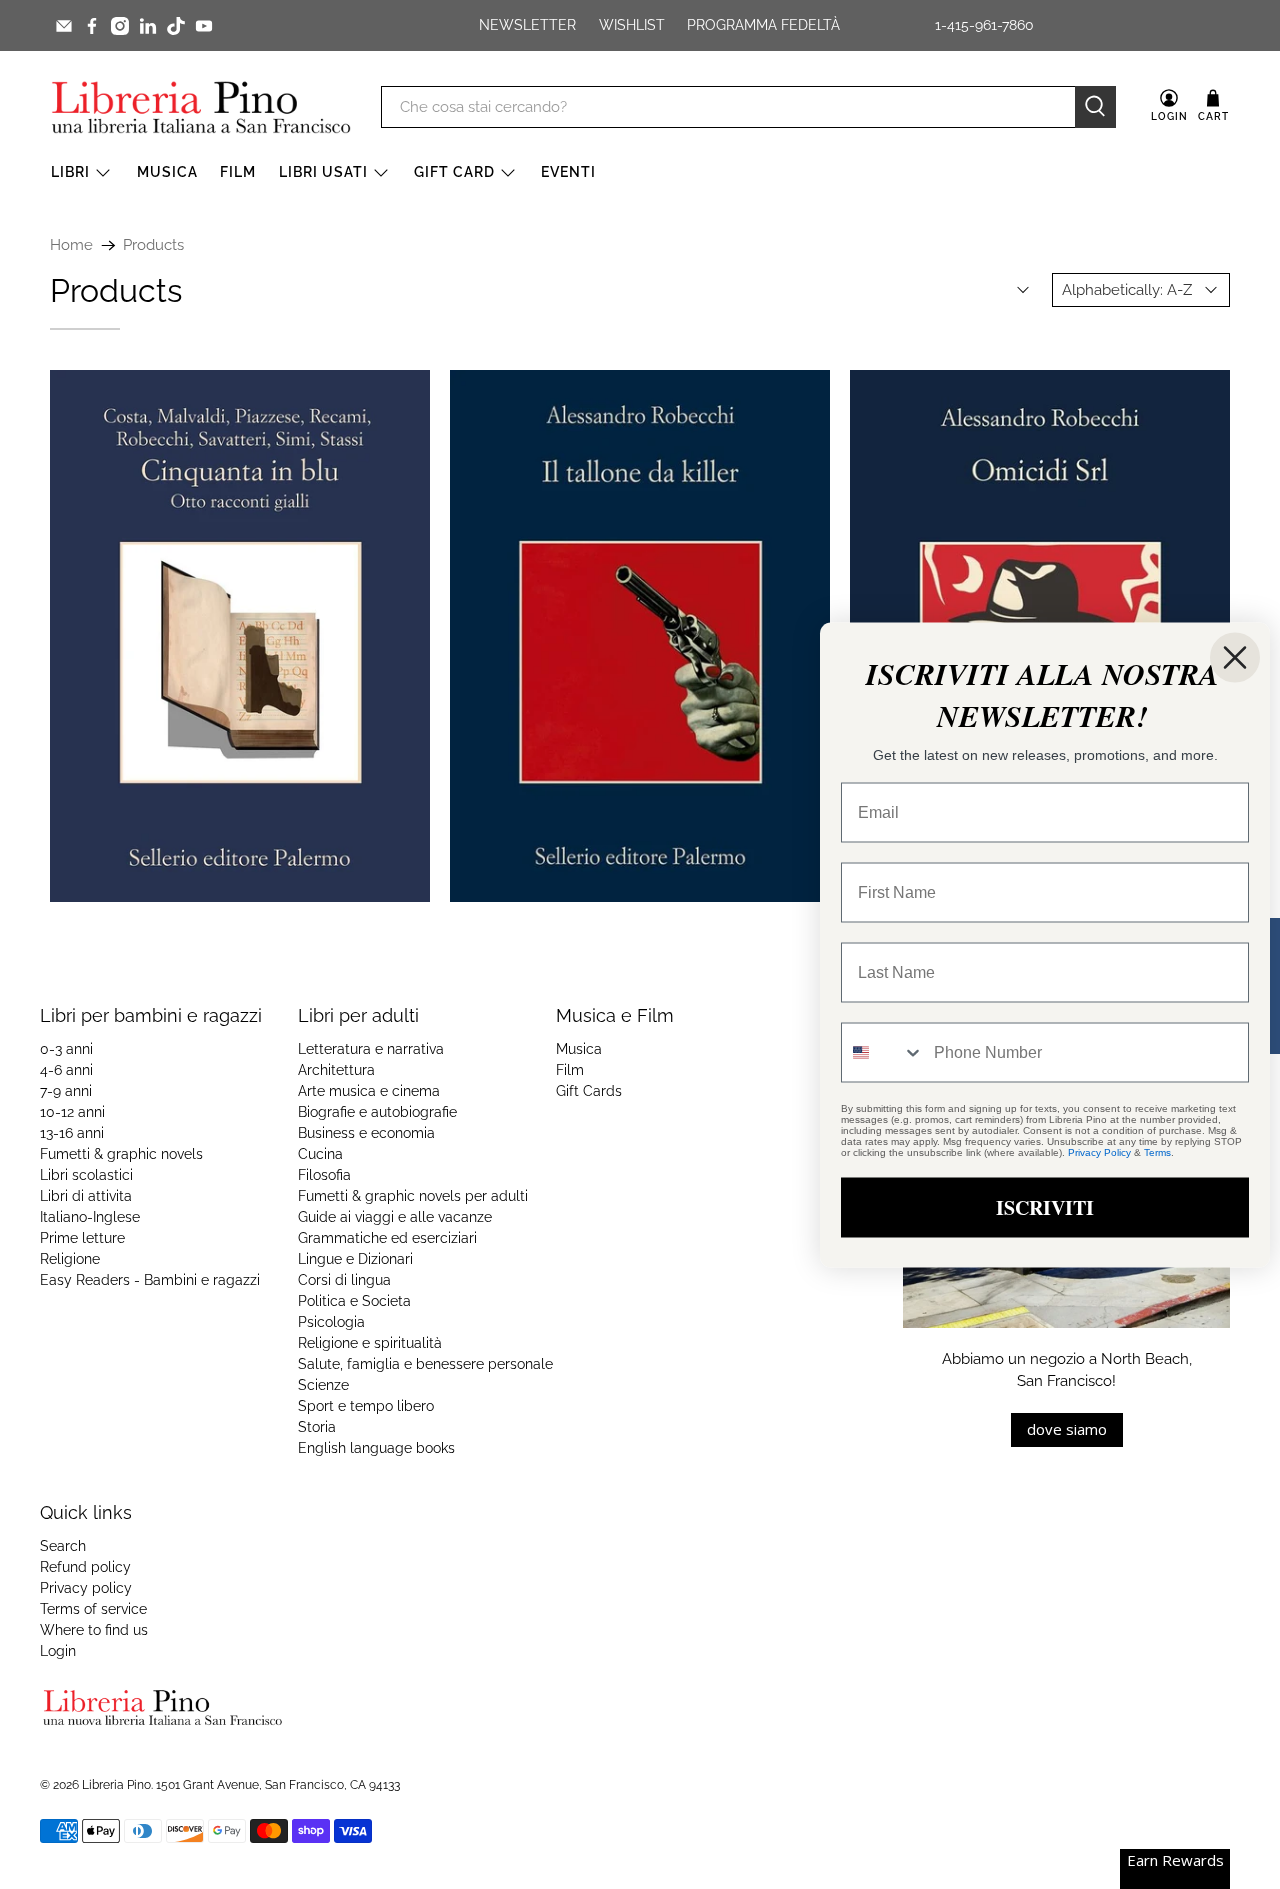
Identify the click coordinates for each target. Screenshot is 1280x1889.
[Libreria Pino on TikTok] (176, 26)
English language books (376, 1448)
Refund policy (85, 1567)
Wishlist (632, 25)
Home (71, 245)
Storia (317, 1427)
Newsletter (527, 25)
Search (63, 1546)
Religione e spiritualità (370, 1343)
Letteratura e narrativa (371, 1049)
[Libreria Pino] (201, 107)
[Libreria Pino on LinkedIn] (148, 26)
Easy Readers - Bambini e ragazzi (150, 1280)
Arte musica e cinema (369, 1091)
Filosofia (324, 1175)
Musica (167, 172)
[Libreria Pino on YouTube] (204, 26)
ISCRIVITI (1045, 1206)
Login (58, 1651)
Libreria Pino (116, 1785)
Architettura (336, 1070)
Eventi (568, 172)
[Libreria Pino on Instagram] (120, 26)
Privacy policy (86, 1588)
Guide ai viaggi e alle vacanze (395, 1217)
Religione (70, 1259)
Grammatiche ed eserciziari (387, 1238)
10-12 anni (72, 1112)
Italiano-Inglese (90, 1217)
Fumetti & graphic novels (121, 1154)
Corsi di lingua (344, 1280)
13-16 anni (72, 1133)
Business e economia (366, 1133)
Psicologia (331, 1322)
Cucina (320, 1154)
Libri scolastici (86, 1175)
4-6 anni (66, 1070)
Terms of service (93, 1609)
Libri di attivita (86, 1196)
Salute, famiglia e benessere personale (425, 1364)
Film (238, 172)
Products (153, 245)
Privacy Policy (1099, 1151)
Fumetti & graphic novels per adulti (413, 1196)
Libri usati (323, 172)
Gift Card (454, 172)
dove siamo (1067, 1429)
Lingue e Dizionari (355, 1259)
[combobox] (883, 1052)
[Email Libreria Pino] (64, 26)
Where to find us (94, 1630)
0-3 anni (66, 1049)
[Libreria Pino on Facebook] (92, 26)
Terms (1157, 1151)
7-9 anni (66, 1091)
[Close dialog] (1235, 657)
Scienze (323, 1385)
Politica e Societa (354, 1301)
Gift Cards (589, 1091)
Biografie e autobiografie (377, 1112)
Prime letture (82, 1238)
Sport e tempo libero (366, 1406)
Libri (70, 172)
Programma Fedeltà (763, 25)
